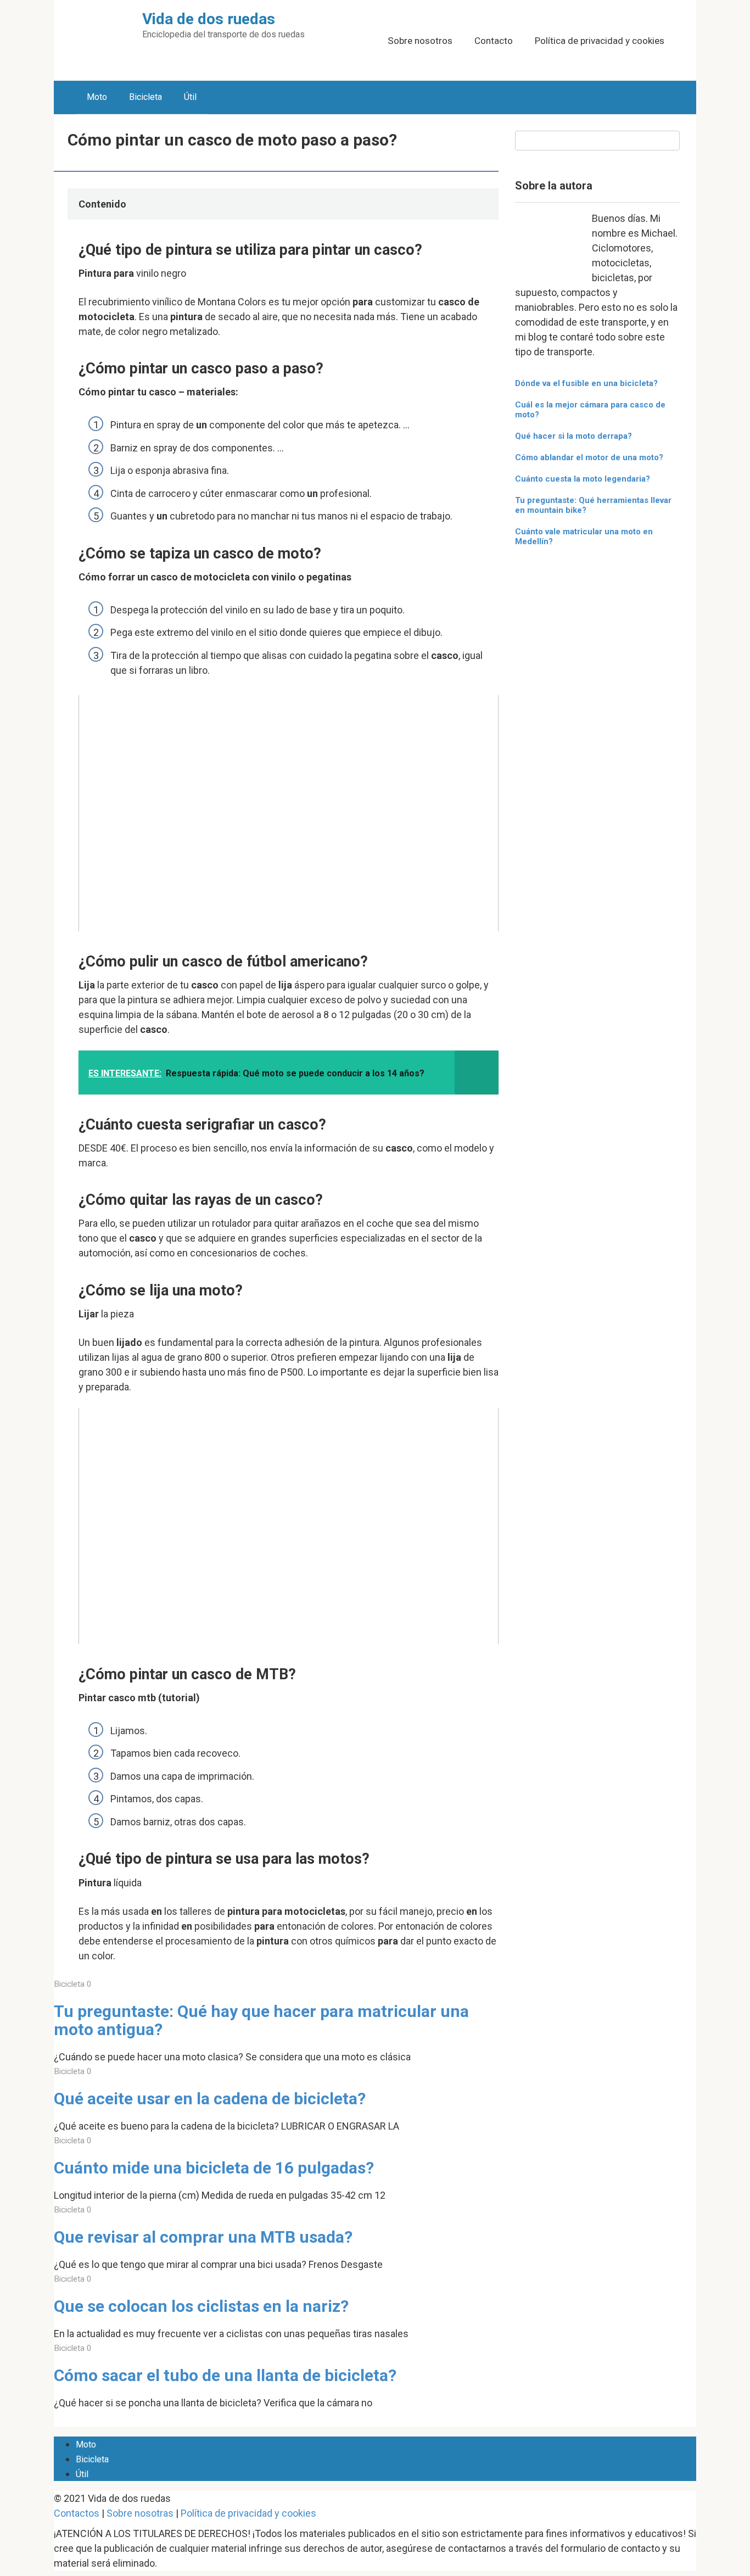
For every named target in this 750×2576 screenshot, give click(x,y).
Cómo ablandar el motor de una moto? (589, 457)
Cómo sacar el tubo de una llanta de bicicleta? (225, 2375)
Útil (190, 97)
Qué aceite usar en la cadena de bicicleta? (210, 2099)
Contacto (494, 41)
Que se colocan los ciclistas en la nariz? (201, 2306)
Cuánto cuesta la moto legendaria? (583, 479)
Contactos (77, 2513)
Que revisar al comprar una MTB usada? (203, 2237)
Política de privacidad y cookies (600, 41)
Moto (97, 97)
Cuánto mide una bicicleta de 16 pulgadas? (214, 2168)
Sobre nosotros (420, 41)
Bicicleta (145, 97)
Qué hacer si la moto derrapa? (573, 436)
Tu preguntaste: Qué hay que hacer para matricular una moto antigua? (261, 2020)
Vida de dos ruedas (209, 19)
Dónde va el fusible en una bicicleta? (586, 383)
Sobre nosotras (140, 2513)
